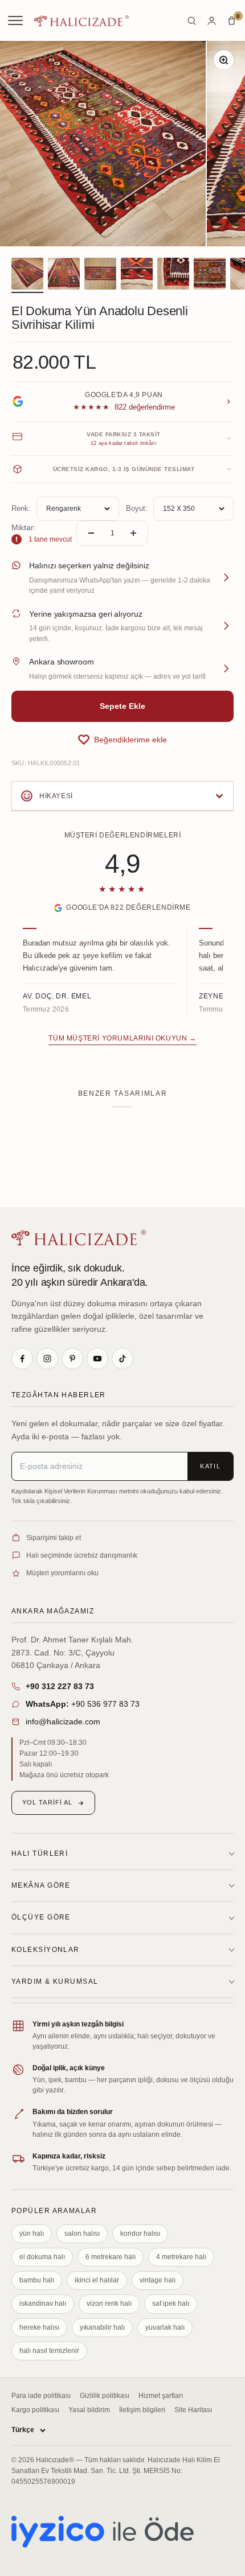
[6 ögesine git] (210, 275)
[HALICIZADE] (79, 1238)
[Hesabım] (212, 21)
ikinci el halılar (97, 2280)
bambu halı (37, 2280)
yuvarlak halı (165, 2327)
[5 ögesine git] (173, 275)
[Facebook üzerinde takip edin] (22, 1359)
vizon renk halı (109, 2303)
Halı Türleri (40, 1853)
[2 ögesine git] (64, 275)
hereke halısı (39, 2327)
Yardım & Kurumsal (55, 1981)
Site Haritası (193, 2410)
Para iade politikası (41, 2396)
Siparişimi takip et (54, 1538)
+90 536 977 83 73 (83, 1704)
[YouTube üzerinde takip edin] (97, 1359)
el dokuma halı (42, 2257)
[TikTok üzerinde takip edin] (122, 1359)
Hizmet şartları (161, 2396)
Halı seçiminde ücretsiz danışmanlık (82, 1555)
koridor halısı (140, 2234)
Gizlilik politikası (105, 2396)
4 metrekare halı (181, 2257)
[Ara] (192, 21)
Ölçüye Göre (41, 1917)
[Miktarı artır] (133, 533)
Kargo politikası (35, 2410)
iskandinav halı (43, 2303)
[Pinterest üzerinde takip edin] (72, 1359)
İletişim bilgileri (142, 2410)
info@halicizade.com (63, 1722)
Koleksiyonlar (46, 1950)
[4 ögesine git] (137, 275)
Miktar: (24, 527)
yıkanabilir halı (102, 2327)
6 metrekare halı (111, 2257)
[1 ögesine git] (27, 275)
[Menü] (17, 20)
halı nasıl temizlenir (49, 2351)
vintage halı (158, 2280)
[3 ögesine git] (100, 275)
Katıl (210, 1466)
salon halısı (82, 2234)
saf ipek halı (171, 2303)
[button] (122, 740)
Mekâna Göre (41, 1885)
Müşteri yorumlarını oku (62, 1573)
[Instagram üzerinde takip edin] (47, 1359)
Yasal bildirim (89, 2410)
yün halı (32, 2234)
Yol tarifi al (47, 1802)
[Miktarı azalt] (91, 533)
